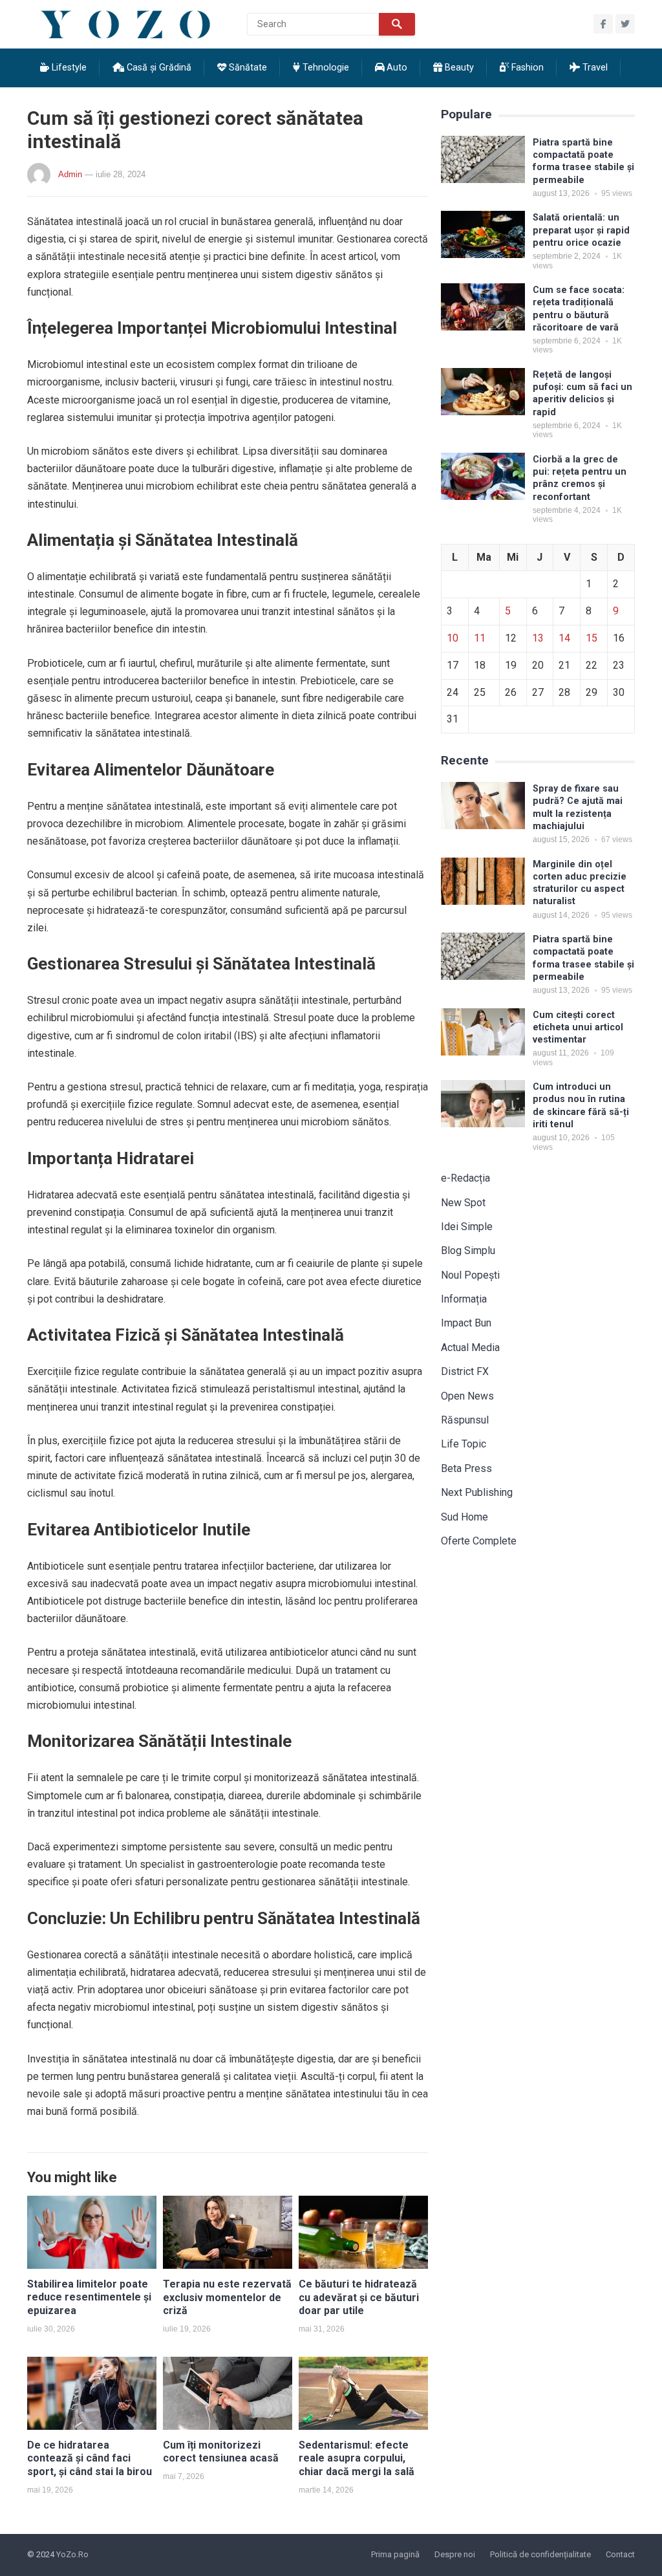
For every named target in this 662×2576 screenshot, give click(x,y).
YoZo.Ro (72, 2554)
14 (564, 638)
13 (538, 638)
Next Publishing (477, 1492)
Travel (594, 68)
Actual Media (470, 1348)
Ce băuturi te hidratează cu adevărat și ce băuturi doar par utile (359, 2298)
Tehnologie (325, 68)
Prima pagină (395, 2554)
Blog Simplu (468, 1250)
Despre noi (455, 2554)
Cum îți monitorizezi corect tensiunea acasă (221, 2452)
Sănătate (247, 68)
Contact (620, 2554)
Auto (396, 68)
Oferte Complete (479, 1541)
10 (453, 638)
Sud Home (464, 1517)
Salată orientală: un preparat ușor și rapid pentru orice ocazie (581, 230)
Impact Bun (466, 1323)
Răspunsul (465, 1420)
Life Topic (464, 1444)
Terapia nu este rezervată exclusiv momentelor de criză (227, 2298)
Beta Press (466, 1468)
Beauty (458, 68)
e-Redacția (465, 1178)
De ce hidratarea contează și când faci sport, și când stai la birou (90, 2459)
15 (592, 638)
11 (480, 638)
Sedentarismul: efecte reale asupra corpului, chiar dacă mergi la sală (357, 2459)
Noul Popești (470, 1275)
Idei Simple (467, 1227)
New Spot (463, 1203)
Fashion (526, 68)
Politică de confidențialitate (540, 2554)
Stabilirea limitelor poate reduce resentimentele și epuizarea (89, 2298)
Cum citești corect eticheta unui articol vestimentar (578, 1028)
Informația (464, 1299)
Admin (70, 174)
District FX (465, 1371)
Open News (467, 1396)
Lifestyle (68, 68)
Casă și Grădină (158, 68)
